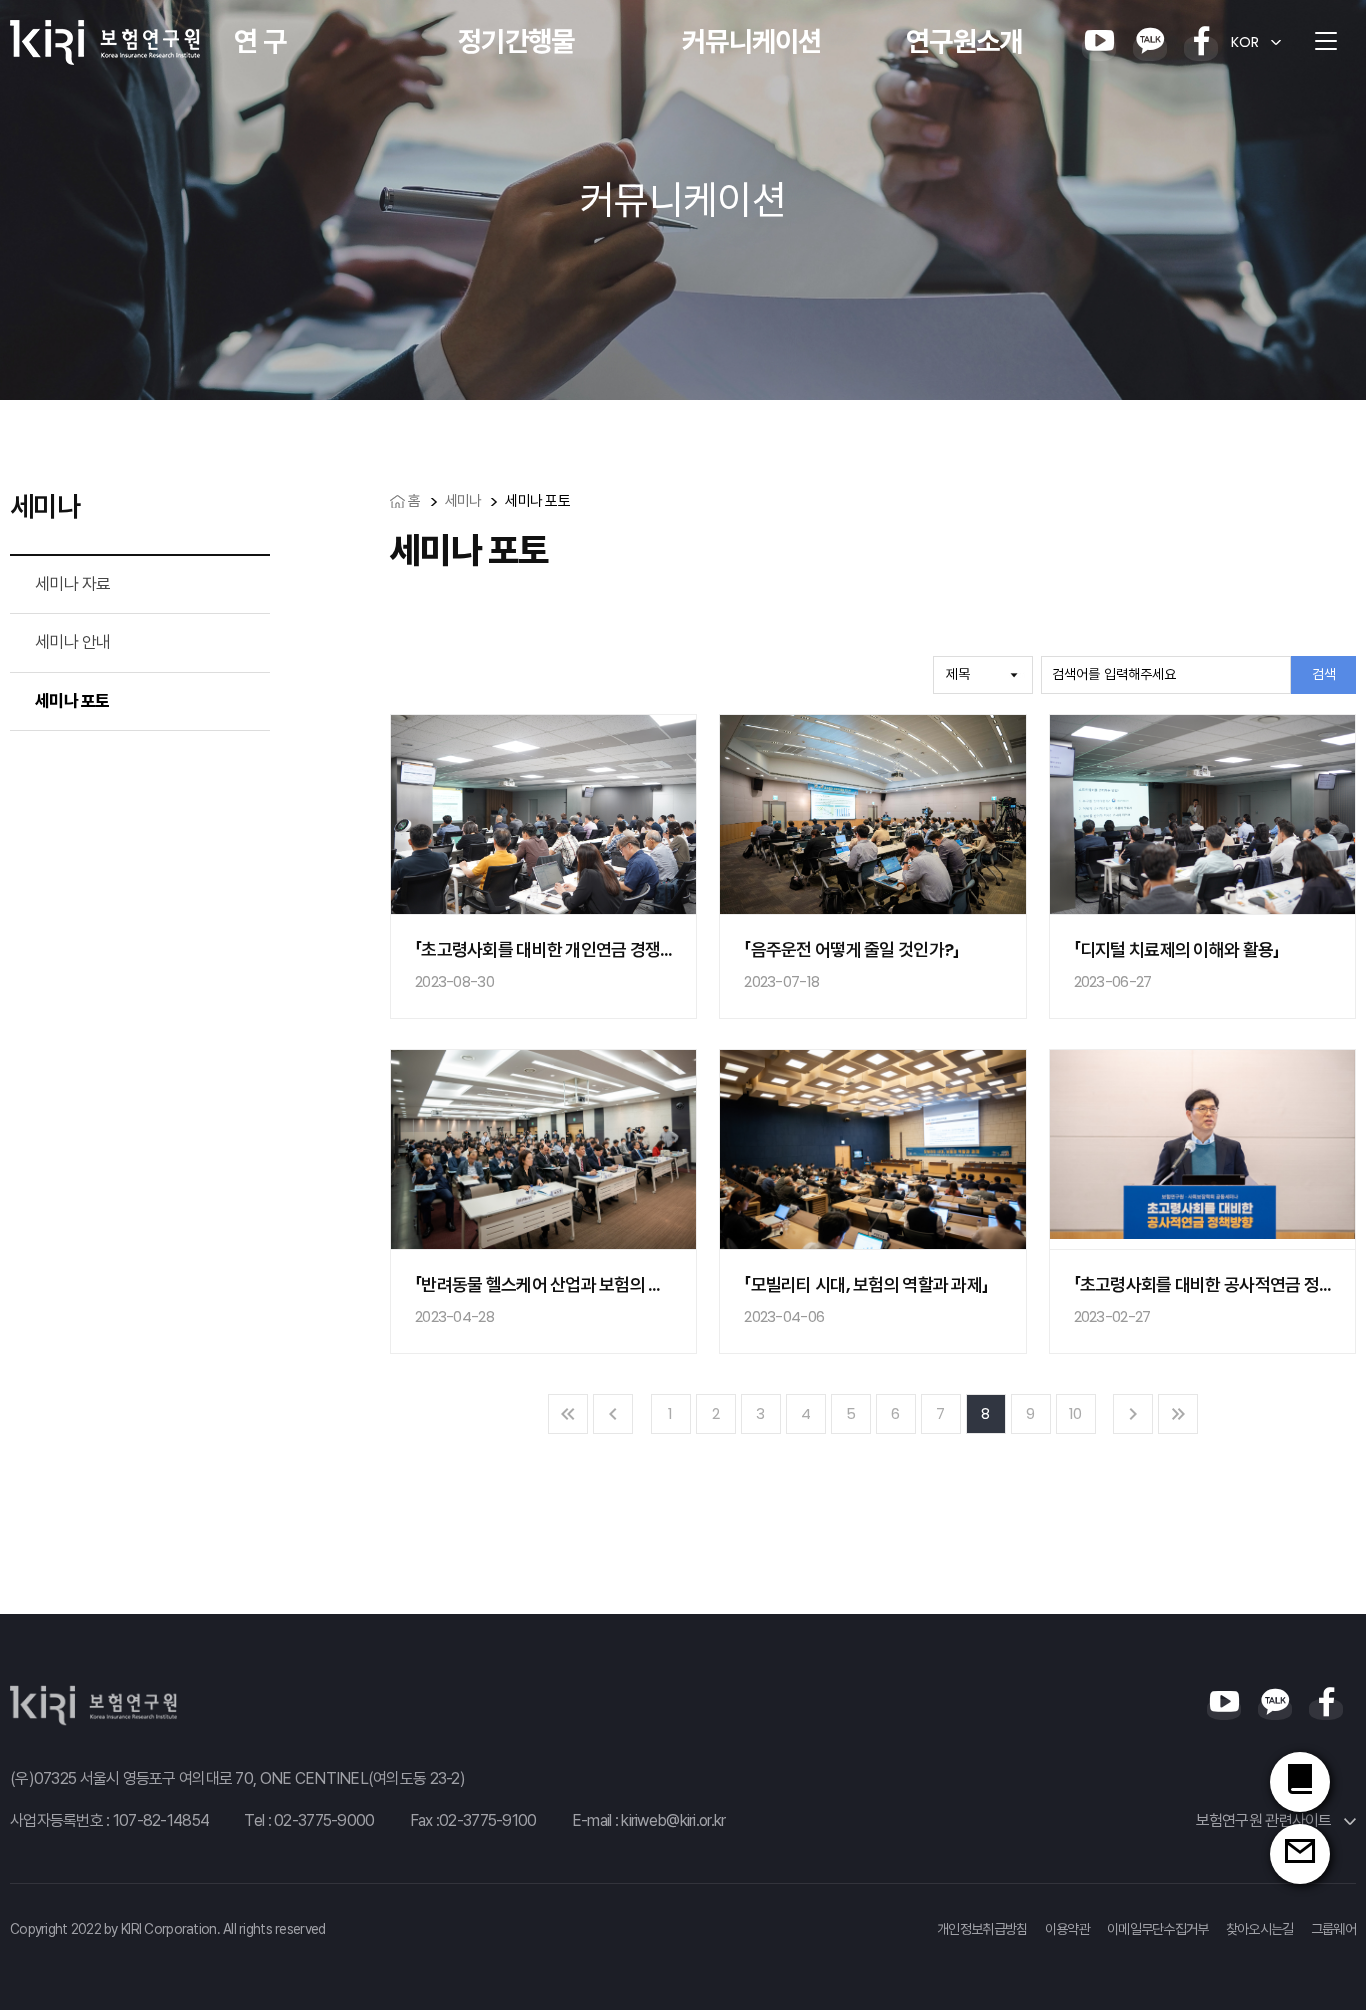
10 (1075, 1413)
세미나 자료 (73, 584)
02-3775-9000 (324, 1820)
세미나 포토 (72, 701)
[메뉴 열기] (1326, 42)
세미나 (463, 500)
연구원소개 (964, 41)
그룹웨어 (1333, 1929)
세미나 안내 (73, 642)
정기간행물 (516, 41)
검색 (1324, 674)
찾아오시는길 (1260, 1929)
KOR (1245, 42)
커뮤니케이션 (752, 41)
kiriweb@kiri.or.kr (673, 1820)
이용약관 (1067, 1929)
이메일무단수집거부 (1158, 1929)
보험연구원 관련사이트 (1265, 1820)
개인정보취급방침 (982, 1929)
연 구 (260, 41)
